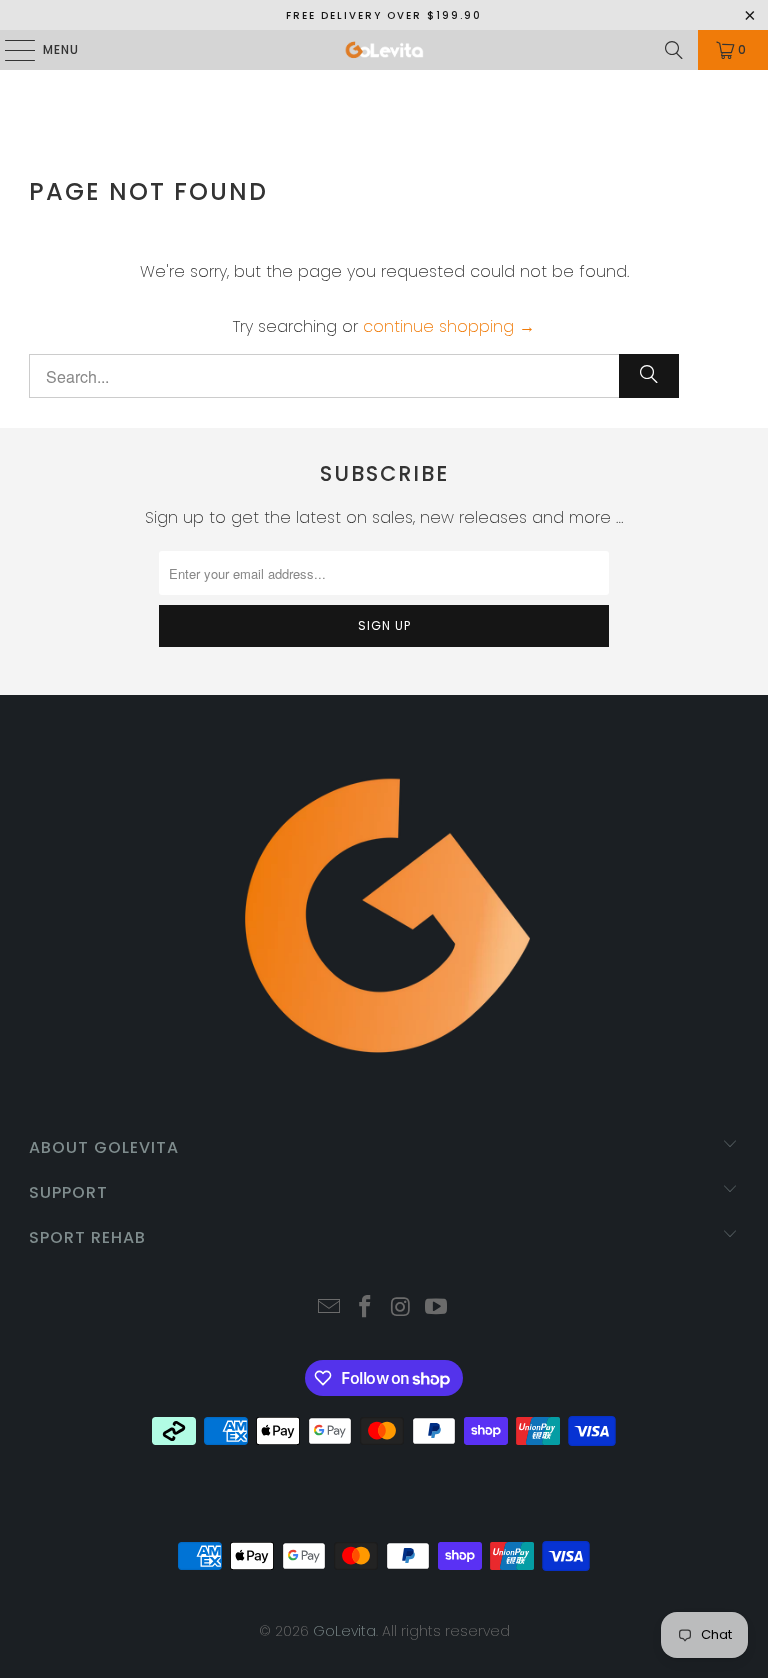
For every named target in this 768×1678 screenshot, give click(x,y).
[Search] (674, 50)
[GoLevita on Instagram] (401, 1308)
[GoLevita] (384, 50)
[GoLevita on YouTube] (437, 1308)
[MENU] (10, 50)
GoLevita (344, 1631)
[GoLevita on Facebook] (365, 1308)
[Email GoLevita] (330, 1308)
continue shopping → (449, 326)
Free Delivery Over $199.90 (384, 15)
